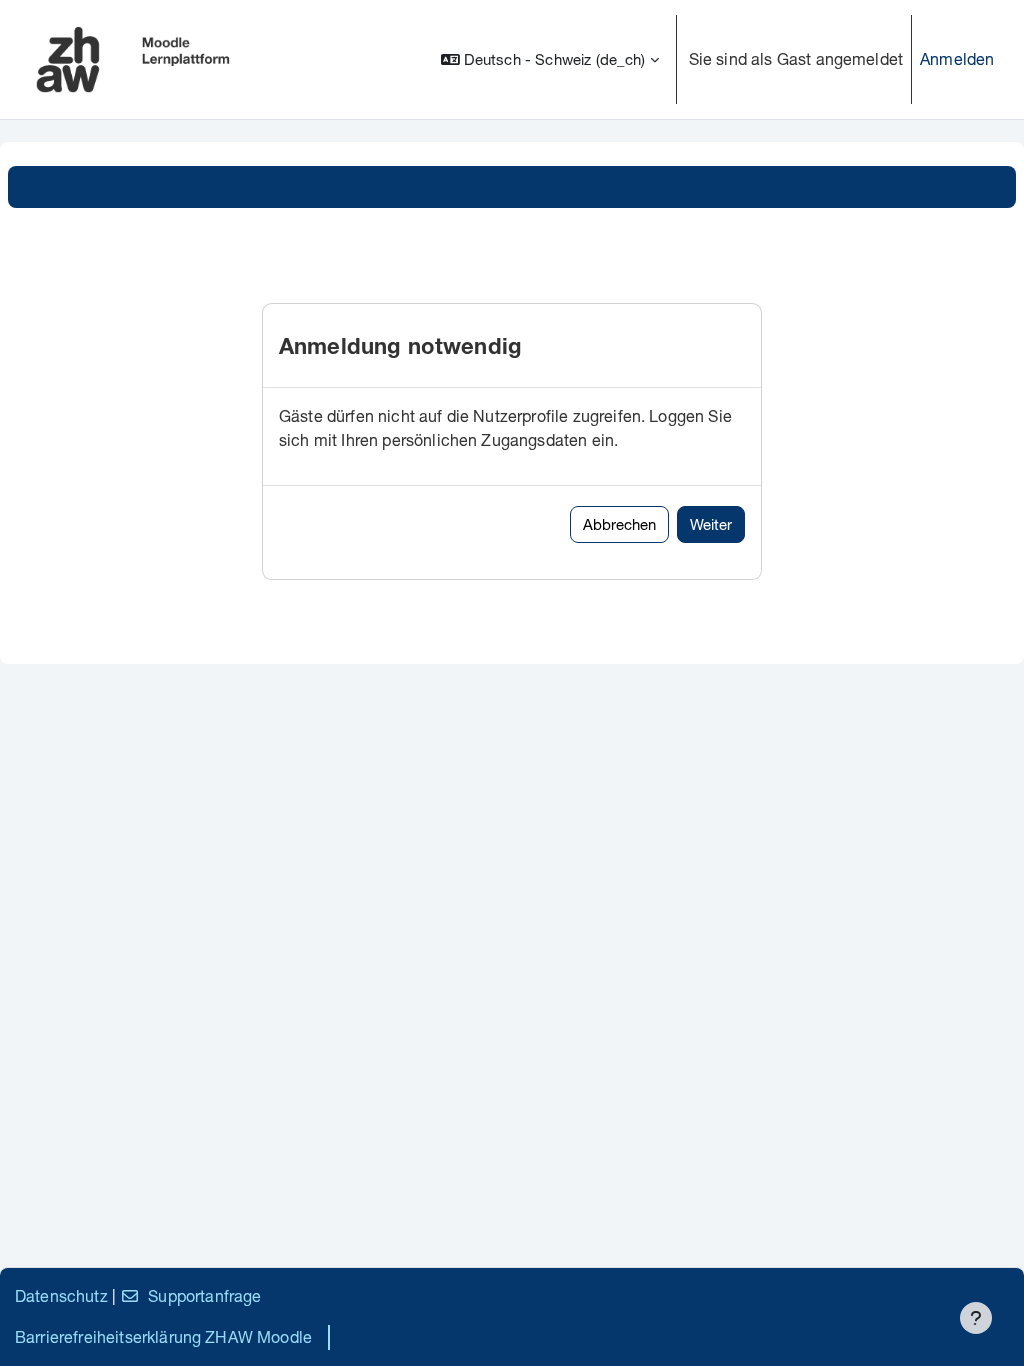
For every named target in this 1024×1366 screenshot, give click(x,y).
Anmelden (957, 58)
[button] (550, 59)
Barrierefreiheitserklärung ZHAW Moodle (163, 1336)
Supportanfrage (204, 1295)
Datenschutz (61, 1295)
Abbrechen (619, 524)
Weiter (711, 524)
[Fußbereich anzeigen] (976, 1318)
